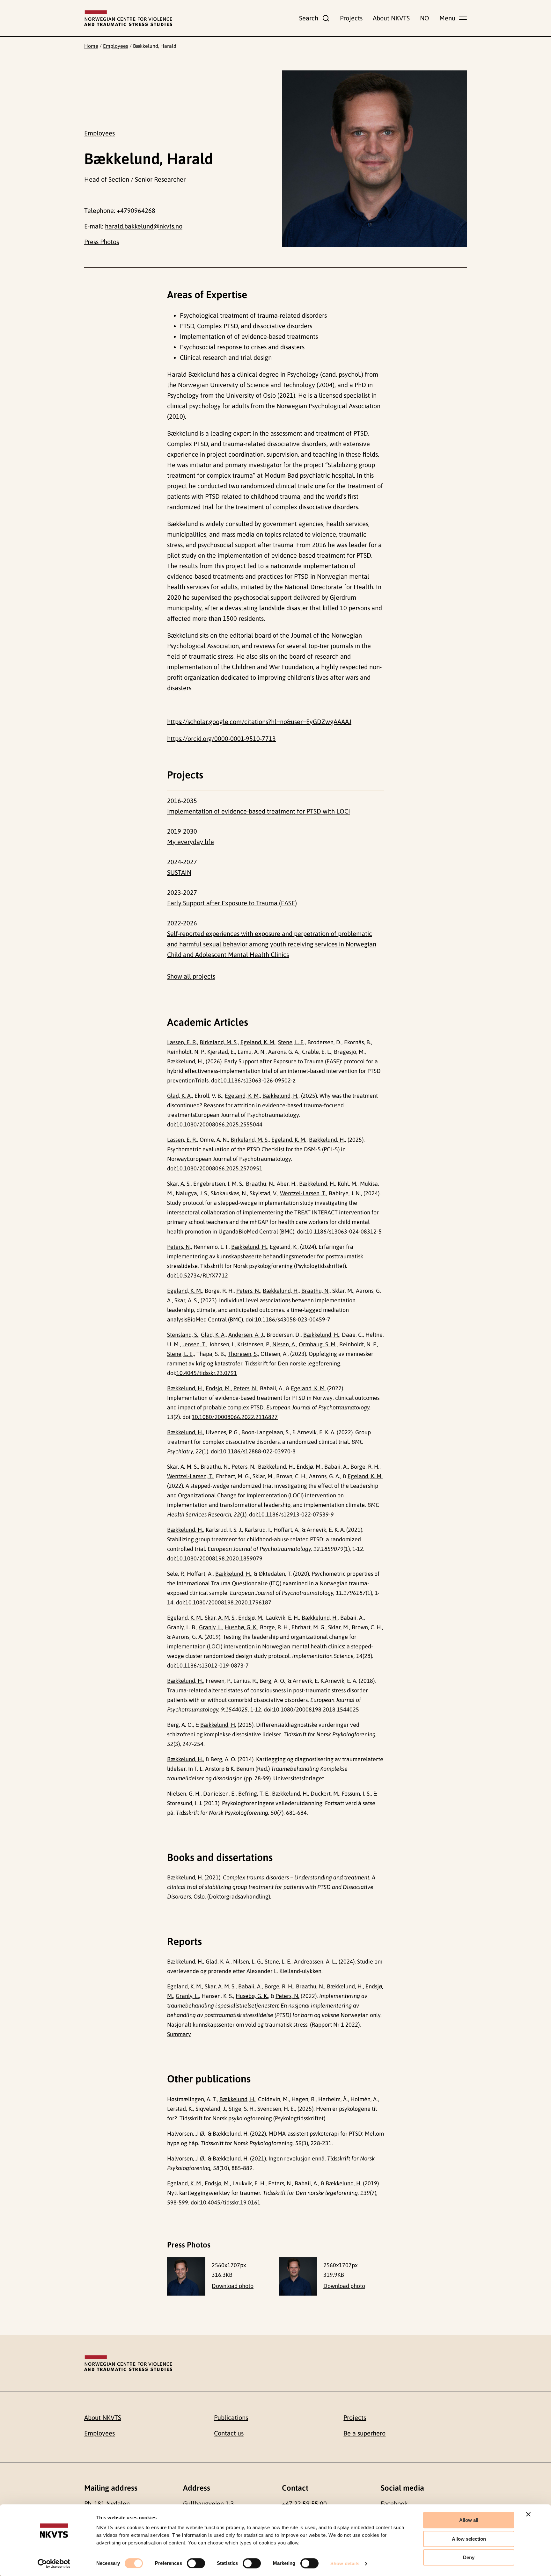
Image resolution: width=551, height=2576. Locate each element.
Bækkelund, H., (186, 1061)
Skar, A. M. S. (183, 1467)
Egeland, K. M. (308, 1388)
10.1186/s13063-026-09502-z (258, 1080)
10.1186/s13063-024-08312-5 (344, 1231)
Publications (231, 2417)
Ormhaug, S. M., (318, 1344)
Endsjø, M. (218, 1388)
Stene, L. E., (292, 1042)
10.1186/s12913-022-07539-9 (296, 1514)
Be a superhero (364, 2433)
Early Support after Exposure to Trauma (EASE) (232, 903)
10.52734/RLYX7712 (202, 1275)
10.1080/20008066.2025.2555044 (219, 1124)
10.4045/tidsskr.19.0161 (230, 2202)
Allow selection (469, 2539)
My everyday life (191, 842)
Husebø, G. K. (241, 1627)
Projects (351, 18)
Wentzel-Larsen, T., (304, 1193)
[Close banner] (528, 2514)
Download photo (233, 2286)
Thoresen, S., (243, 1354)
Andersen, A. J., (247, 1335)
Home (91, 46)
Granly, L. (211, 1627)
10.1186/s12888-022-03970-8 (258, 1451)
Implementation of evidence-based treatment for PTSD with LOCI (259, 811)
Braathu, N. (215, 1467)
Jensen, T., (195, 1344)
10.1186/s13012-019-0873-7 (213, 1665)
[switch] (196, 2563)
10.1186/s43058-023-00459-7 (293, 1319)
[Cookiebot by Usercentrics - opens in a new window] (54, 2564)
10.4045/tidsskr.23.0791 (207, 1373)
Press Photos (102, 242)
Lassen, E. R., (183, 1042)
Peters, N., (180, 1247)
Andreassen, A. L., (316, 1961)
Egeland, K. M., (259, 1042)
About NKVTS (391, 18)
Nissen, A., (285, 1344)
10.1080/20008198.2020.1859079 (219, 1558)
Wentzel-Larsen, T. (190, 1476)
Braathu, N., (261, 1184)
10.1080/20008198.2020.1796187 (228, 1602)
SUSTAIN (179, 872)
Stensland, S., (183, 1335)
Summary (179, 2034)
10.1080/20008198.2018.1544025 (316, 1709)
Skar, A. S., (180, 1184)
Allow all (469, 2520)
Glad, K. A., (180, 1096)
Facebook (394, 2504)
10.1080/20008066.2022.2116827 (235, 1417)
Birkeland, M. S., (219, 1042)
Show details (345, 2563)
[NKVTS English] (128, 18)
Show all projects (191, 976)
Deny (469, 2557)
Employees (116, 46)
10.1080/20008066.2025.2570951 (219, 1168)
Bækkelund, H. (185, 1388)
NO (425, 18)
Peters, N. (245, 1388)
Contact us (229, 2433)
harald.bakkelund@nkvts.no (144, 226)
